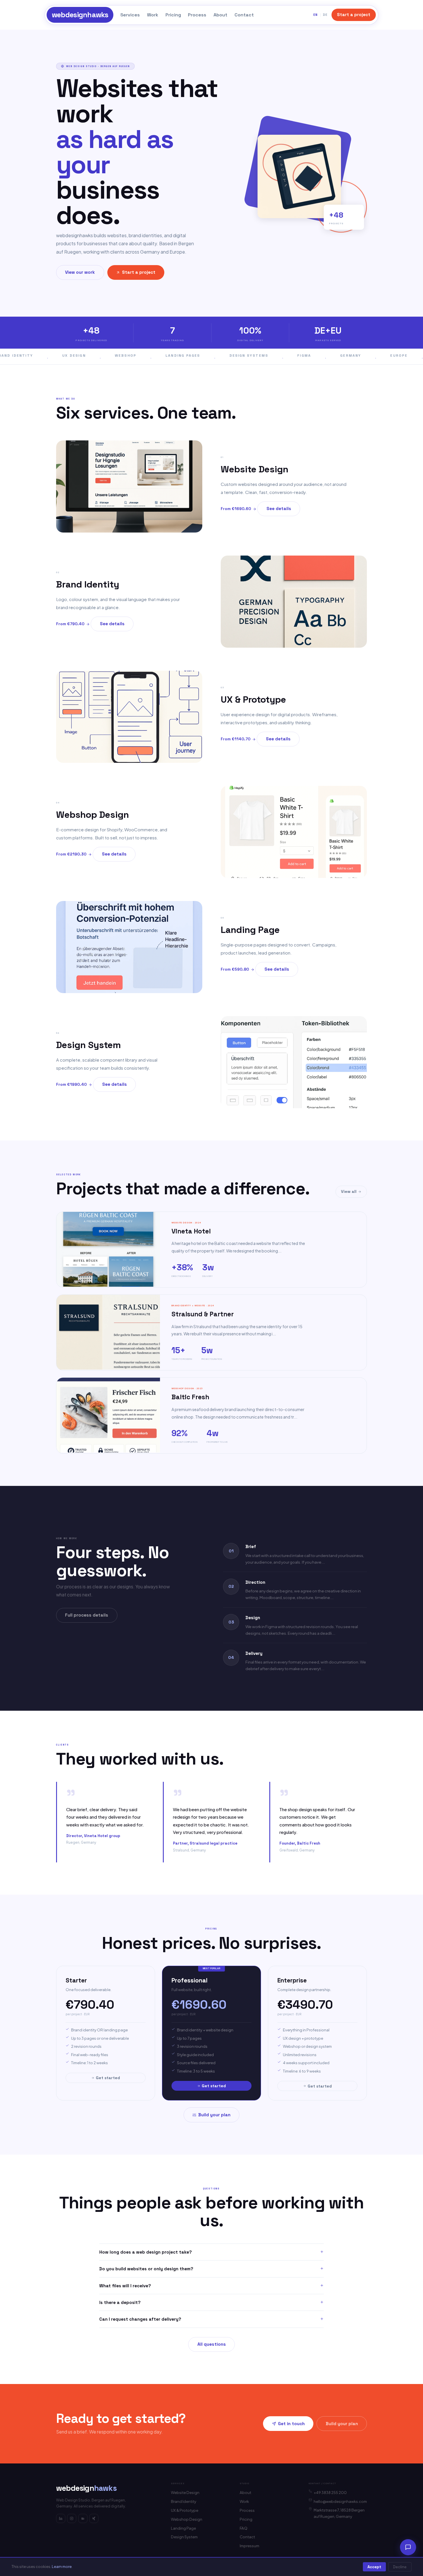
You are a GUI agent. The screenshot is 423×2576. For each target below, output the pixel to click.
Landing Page (183, 2528)
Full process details (87, 1615)
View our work (80, 272)
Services (130, 15)
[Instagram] (72, 2518)
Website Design (185, 2492)
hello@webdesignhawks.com (340, 2501)
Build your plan (214, 2115)
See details (279, 508)
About (220, 15)
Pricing (173, 15)
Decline (400, 2567)
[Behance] (83, 2518)
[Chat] (408, 2547)
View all (349, 1191)
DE (325, 15)
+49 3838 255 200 (330, 2493)
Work (153, 15)
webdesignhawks (80, 15)
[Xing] (94, 2518)
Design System (184, 2537)
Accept (374, 2567)
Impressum (249, 2546)
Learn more (62, 2567)
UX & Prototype (185, 2510)
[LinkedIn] (61, 2518)
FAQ (244, 2528)
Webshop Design (187, 2519)
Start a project (354, 15)
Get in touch (291, 2424)
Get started (108, 2078)
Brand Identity (184, 2501)
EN (316, 15)
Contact (244, 15)
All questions (212, 2344)
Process (197, 15)
